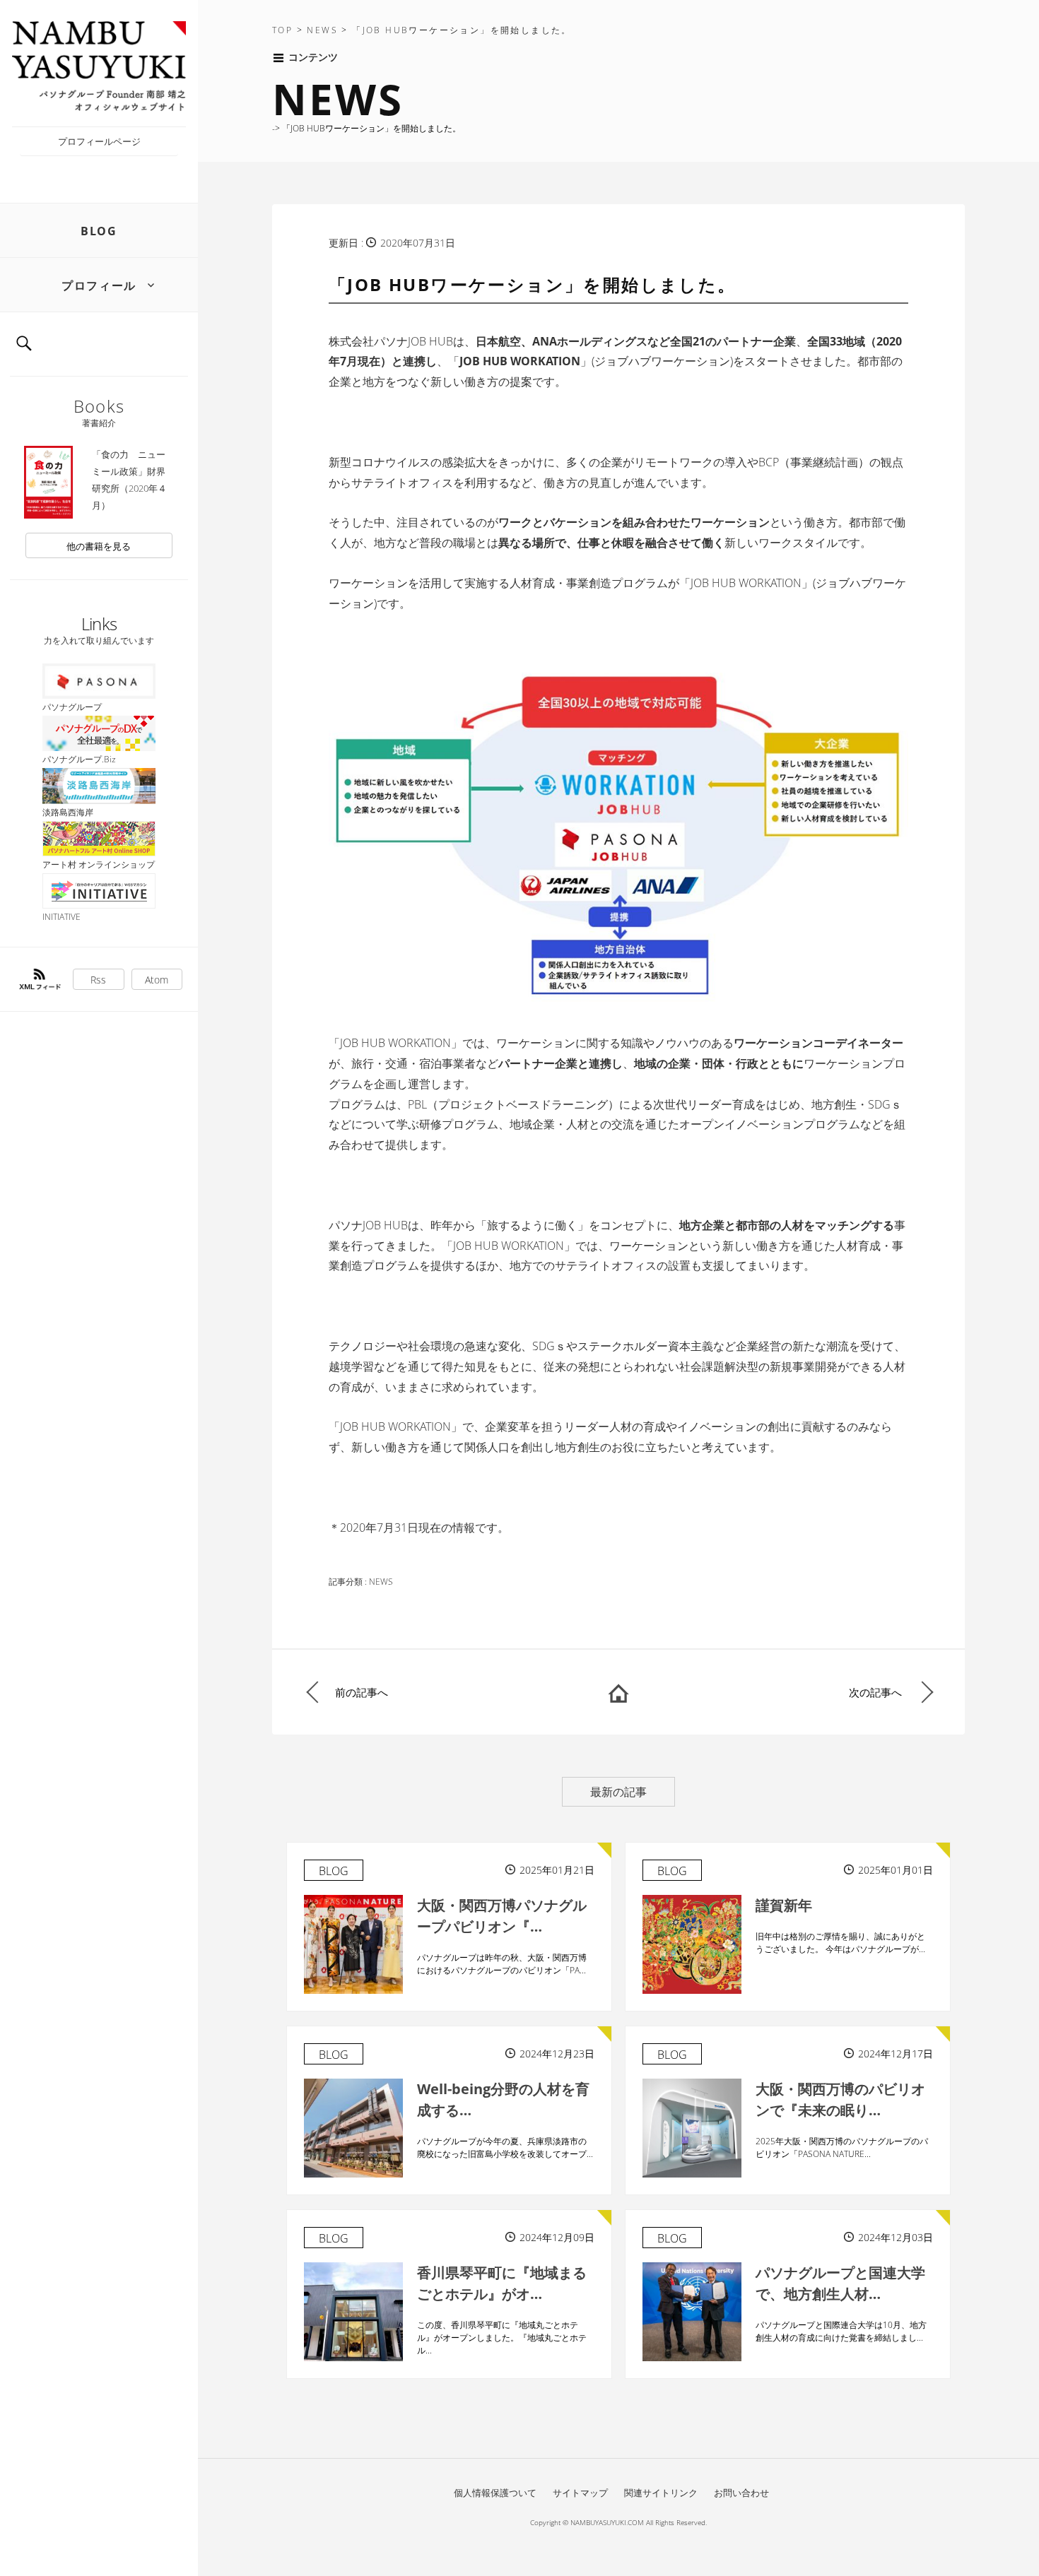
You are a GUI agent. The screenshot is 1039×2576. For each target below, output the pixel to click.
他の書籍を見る (99, 546)
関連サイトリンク (661, 2493)
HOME (618, 1692)
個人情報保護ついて (495, 2493)
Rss (98, 980)
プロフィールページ (99, 141)
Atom (157, 980)
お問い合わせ (741, 2493)
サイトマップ (580, 2493)
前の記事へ (362, 1692)
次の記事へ (875, 1692)
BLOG (99, 231)
